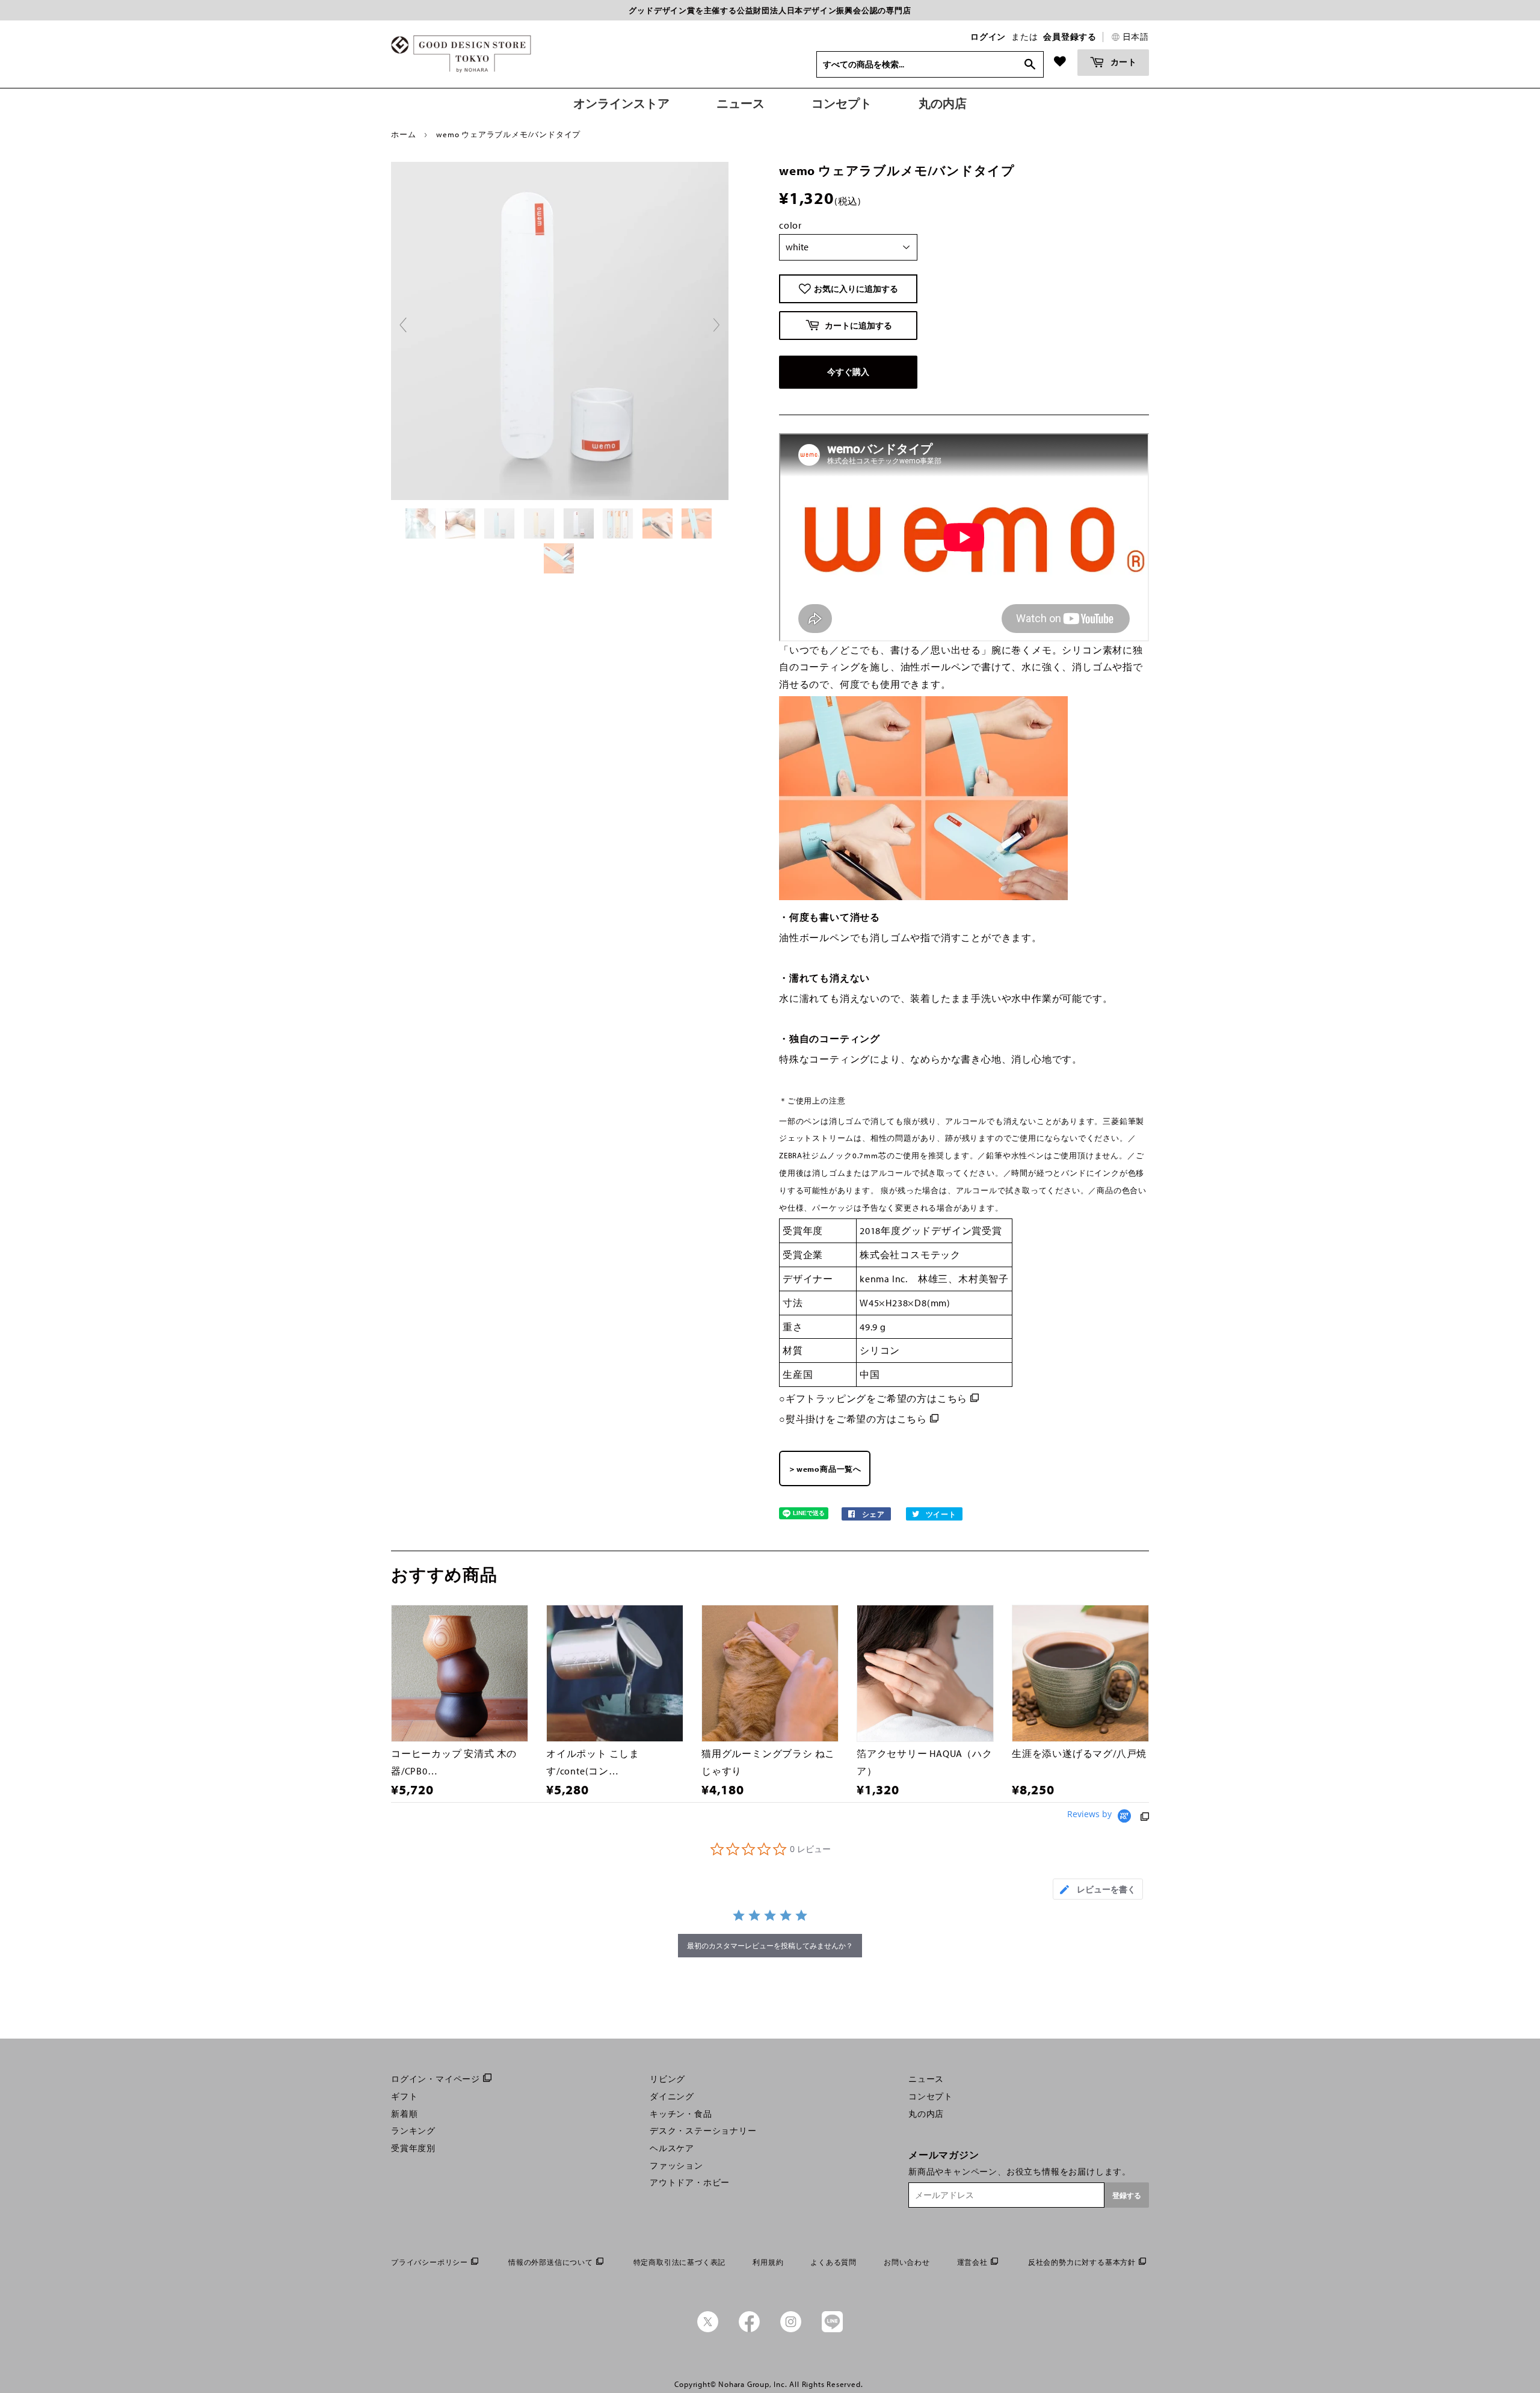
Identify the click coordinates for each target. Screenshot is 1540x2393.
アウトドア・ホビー (690, 2182)
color (790, 225)
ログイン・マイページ (436, 2079)
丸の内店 (926, 2114)
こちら (952, 1398)
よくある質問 (833, 2262)
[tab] (1098, 1889)
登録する (1127, 2195)
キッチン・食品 (681, 2114)
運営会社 (972, 2262)
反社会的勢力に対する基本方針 (1082, 2262)
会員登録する (1070, 37)
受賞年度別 (413, 2148)
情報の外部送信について (551, 2262)
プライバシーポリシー (430, 2262)
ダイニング (672, 2096)
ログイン (988, 37)
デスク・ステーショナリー (703, 2131)
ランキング (413, 2131)
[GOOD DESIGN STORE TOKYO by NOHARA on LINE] (832, 2329)
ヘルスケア (672, 2148)
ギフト (404, 2096)
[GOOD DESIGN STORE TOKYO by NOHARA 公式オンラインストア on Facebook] (749, 2329)
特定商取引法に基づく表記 (680, 2262)
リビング (667, 2079)
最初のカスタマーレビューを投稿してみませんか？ (770, 1946)
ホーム (403, 134)
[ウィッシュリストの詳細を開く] (1060, 61)
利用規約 (768, 2262)
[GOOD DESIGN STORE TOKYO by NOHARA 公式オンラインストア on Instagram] (791, 2329)
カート (1123, 62)
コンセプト (931, 2096)
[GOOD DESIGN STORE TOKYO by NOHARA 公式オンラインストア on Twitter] (708, 2329)
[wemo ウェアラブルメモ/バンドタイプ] (422, 523)
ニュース (926, 2079)
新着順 (404, 2114)
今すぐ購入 (848, 372)
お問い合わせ (907, 2262)
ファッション (676, 2166)
